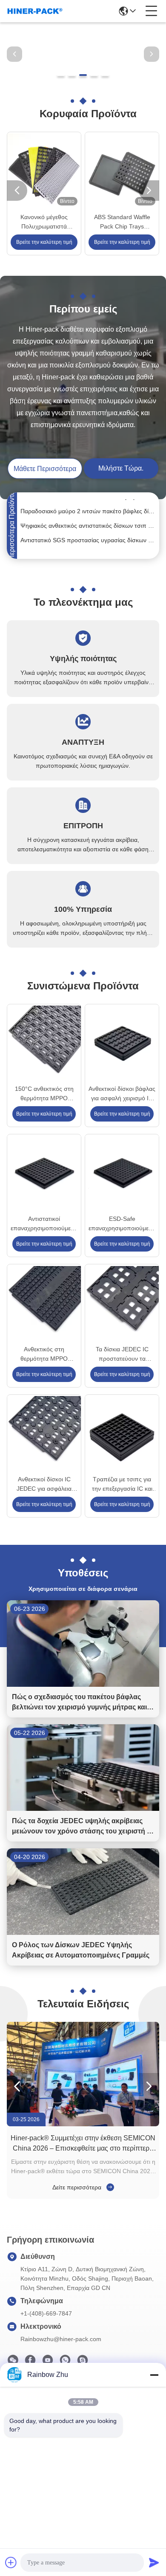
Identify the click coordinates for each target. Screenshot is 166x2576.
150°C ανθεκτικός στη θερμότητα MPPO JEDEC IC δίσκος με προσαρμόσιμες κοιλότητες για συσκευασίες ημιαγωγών (44, 1094)
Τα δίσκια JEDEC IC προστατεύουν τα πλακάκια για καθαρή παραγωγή (122, 1354)
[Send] (154, 2562)
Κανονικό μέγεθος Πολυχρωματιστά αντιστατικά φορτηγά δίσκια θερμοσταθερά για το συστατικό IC (44, 222)
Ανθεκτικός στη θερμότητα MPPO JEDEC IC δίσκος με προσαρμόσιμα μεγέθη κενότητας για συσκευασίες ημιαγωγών (44, 1354)
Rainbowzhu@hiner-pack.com (61, 2339)
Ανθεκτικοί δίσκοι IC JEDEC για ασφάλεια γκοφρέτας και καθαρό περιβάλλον (44, 1485)
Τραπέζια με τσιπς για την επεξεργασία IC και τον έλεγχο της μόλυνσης (122, 1485)
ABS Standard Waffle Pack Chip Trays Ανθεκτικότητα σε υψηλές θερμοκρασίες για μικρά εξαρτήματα (122, 222)
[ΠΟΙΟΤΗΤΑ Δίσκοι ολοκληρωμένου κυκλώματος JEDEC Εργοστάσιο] (83, 82)
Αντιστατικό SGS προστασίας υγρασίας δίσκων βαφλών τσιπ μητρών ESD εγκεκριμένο (88, 532)
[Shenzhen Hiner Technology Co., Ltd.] (35, 11)
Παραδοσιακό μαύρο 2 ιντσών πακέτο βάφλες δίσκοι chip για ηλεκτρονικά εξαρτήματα (88, 503)
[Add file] (11, 2562)
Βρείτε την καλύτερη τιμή (44, 242)
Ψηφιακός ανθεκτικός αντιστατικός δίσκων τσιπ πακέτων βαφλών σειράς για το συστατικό (88, 518)
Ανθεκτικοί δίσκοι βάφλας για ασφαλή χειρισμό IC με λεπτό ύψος (122, 1094)
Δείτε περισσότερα (78, 2187)
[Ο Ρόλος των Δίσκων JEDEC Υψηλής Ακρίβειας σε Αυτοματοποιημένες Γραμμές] (83, 1933)
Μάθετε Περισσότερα (45, 469)
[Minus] (154, 2375)
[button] (61, 75)
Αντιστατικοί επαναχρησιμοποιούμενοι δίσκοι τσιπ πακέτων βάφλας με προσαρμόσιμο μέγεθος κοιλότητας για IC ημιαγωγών (44, 1224)
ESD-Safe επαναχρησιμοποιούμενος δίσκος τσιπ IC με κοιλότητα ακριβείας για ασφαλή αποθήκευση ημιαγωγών (122, 1224)
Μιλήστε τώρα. (121, 468)
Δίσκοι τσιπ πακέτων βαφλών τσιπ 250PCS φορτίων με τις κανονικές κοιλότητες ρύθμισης (88, 546)
